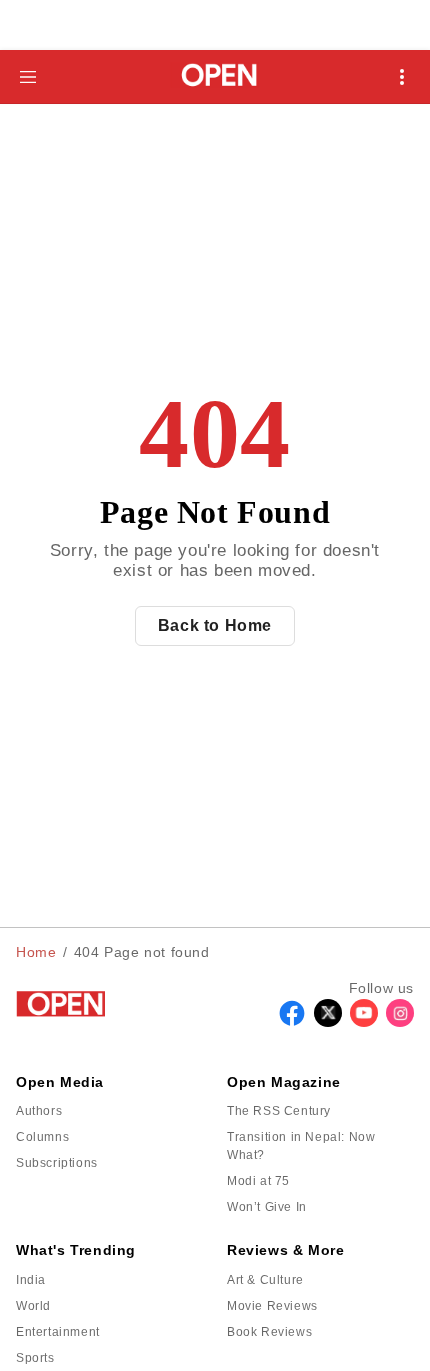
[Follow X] (328, 1021)
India (31, 1280)
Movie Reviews (272, 1306)
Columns (42, 1137)
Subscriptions (57, 1163)
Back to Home (215, 625)
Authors (39, 1111)
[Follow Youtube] (364, 1021)
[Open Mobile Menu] (402, 77)
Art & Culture (265, 1280)
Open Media (60, 1082)
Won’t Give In (267, 1207)
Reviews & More (285, 1250)
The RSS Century (279, 1111)
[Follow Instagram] (400, 1021)
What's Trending (76, 1250)
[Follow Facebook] (292, 1021)
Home (36, 952)
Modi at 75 (258, 1181)
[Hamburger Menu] (28, 77)
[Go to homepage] (215, 76)
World (33, 1306)
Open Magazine (284, 1082)
